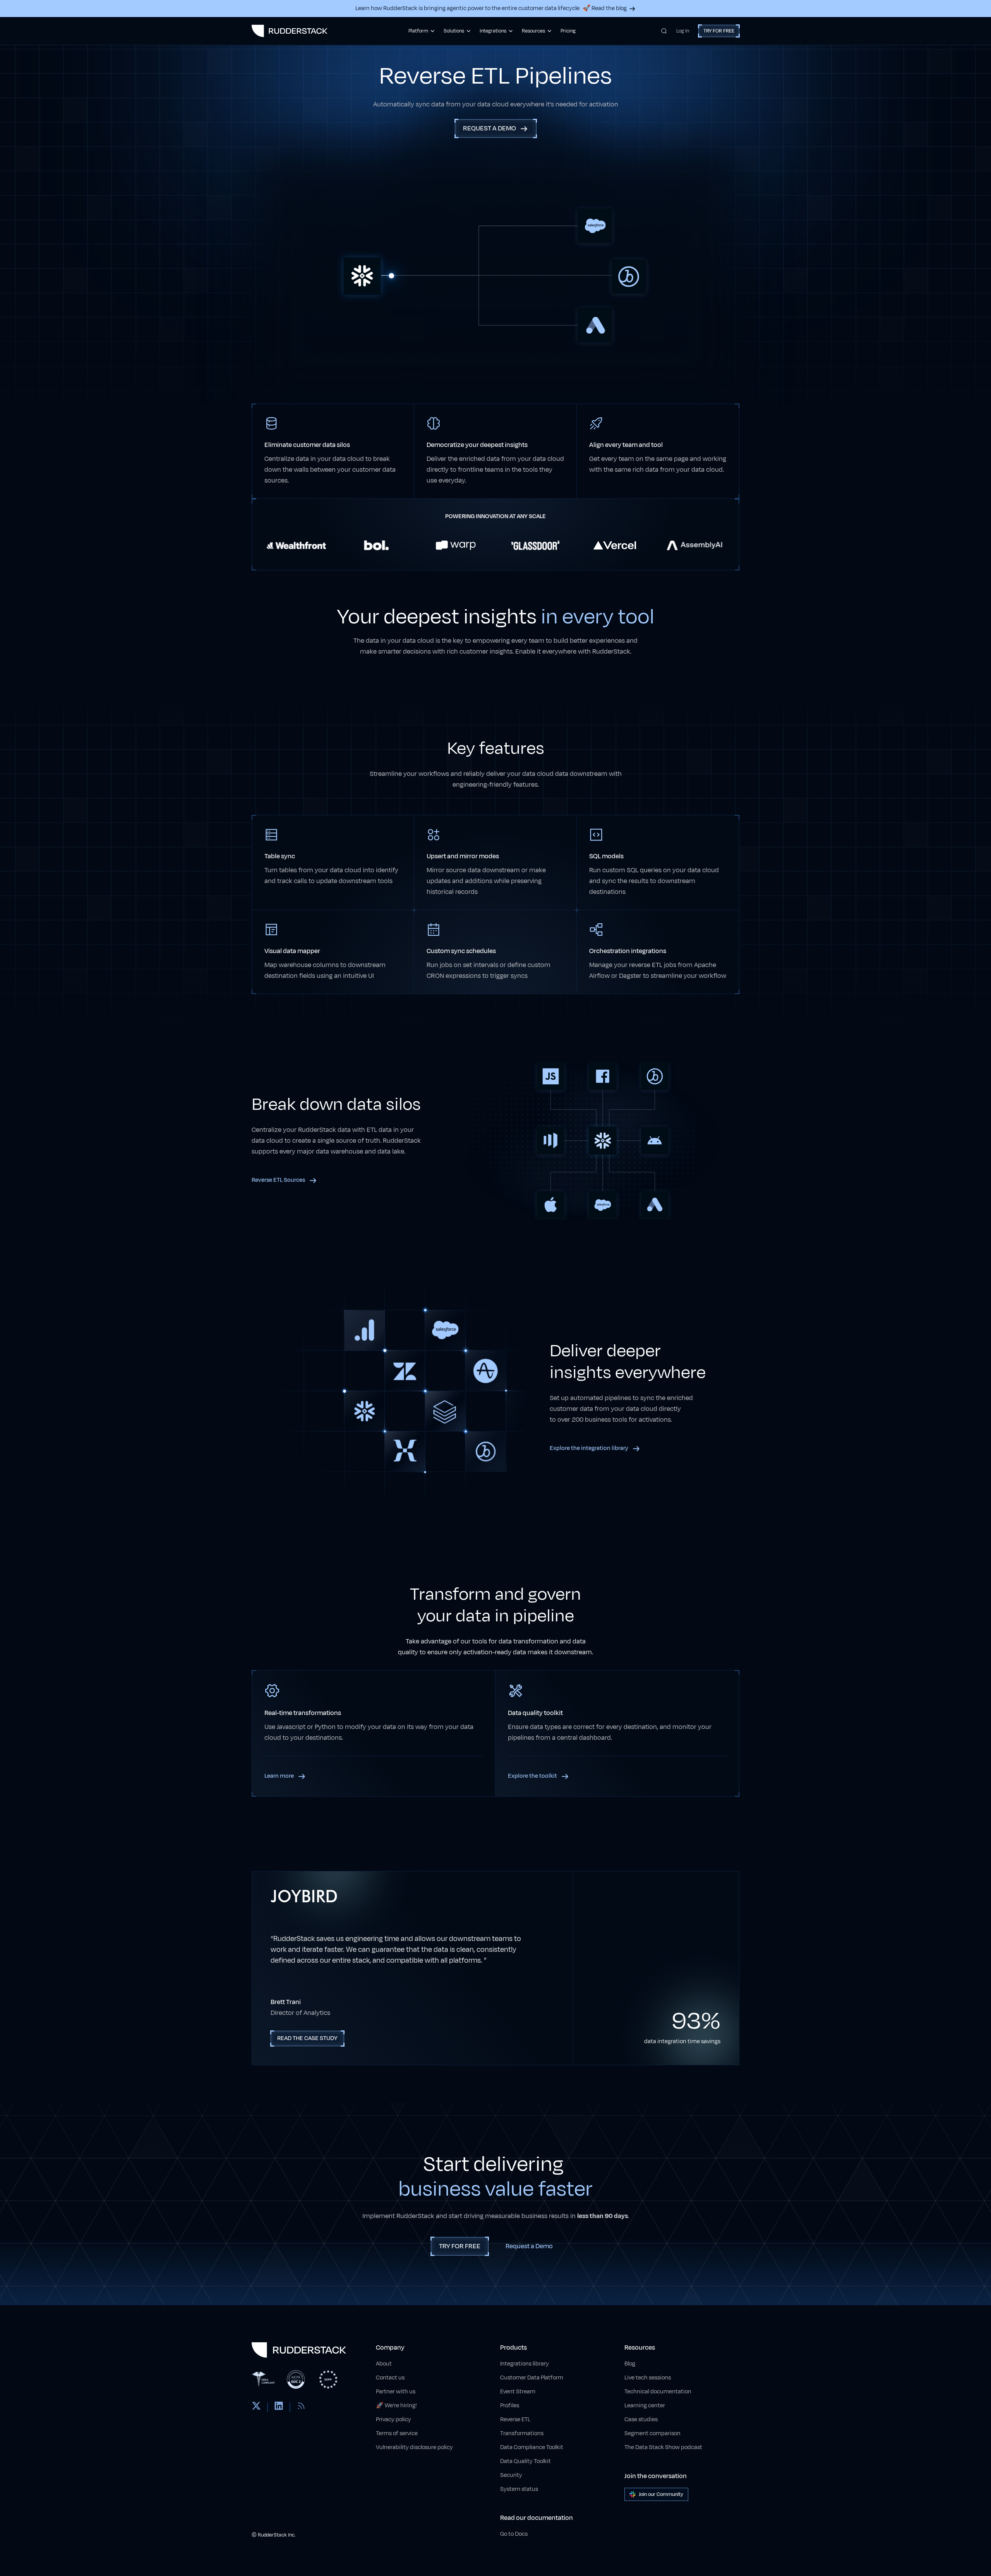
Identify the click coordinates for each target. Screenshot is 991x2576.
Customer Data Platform (532, 2378)
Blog (630, 2364)
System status (519, 2489)
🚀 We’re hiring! (396, 2406)
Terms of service (397, 2433)
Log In (683, 31)
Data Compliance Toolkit (532, 2447)
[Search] (664, 31)
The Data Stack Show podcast (663, 2447)
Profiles (510, 2406)
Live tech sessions (648, 2378)
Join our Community (661, 2494)
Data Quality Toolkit (526, 2461)
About (384, 2364)
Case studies (641, 2419)
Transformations (522, 2433)
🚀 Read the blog (605, 8)
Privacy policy (393, 2419)
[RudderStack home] (290, 31)
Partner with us (396, 2392)
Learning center (645, 2406)
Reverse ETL (515, 2419)
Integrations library (525, 2364)
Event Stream (518, 2392)
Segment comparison (652, 2433)
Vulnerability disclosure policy (414, 2447)
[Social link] (256, 2407)
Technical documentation (658, 2392)
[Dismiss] (972, 2532)
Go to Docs (514, 2534)
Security (511, 2475)
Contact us (390, 2378)
